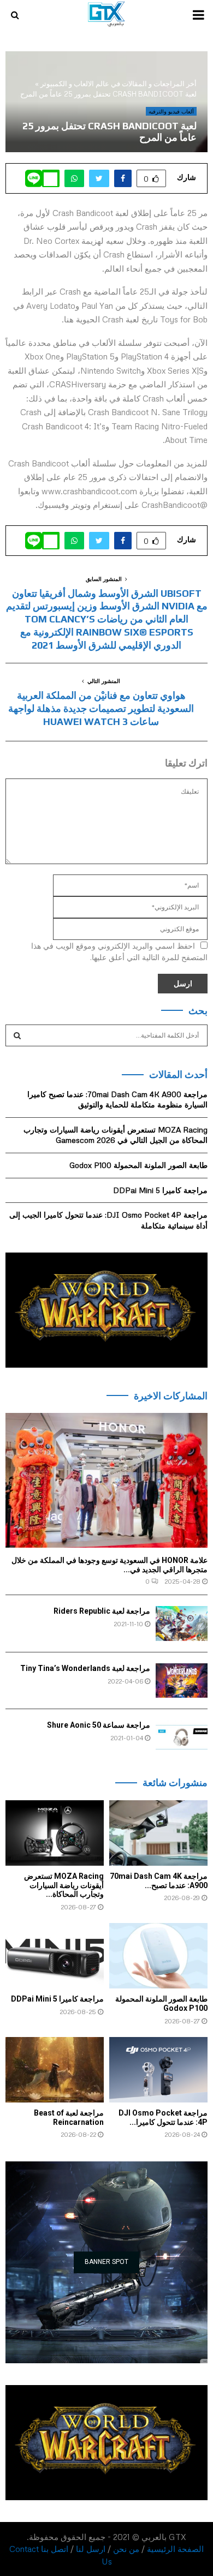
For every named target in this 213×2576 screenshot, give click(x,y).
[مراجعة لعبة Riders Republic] (182, 1623)
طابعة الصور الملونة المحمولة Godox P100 (138, 1165)
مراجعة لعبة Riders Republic (102, 1611)
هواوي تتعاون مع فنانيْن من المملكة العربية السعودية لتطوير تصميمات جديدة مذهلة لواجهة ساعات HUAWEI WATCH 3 (101, 708)
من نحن (126, 2549)
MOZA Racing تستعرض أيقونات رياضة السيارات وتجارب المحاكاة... (64, 1885)
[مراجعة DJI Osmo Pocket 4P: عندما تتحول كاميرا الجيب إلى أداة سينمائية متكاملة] (158, 2070)
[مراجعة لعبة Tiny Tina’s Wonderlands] (182, 1681)
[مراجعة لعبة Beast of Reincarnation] (55, 2070)
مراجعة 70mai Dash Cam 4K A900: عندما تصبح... (159, 1881)
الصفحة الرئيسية (175, 2549)
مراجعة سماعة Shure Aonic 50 (99, 1725)
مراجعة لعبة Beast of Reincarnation (69, 2117)
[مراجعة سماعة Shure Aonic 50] (182, 1737)
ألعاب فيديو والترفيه (171, 111)
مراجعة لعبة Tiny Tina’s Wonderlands (85, 1668)
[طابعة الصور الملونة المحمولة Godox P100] (158, 1956)
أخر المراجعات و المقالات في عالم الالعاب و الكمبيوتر (119, 83)
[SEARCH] (17, 1035)
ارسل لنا (91, 2549)
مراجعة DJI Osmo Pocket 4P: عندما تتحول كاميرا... (163, 2117)
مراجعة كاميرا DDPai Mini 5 (160, 1190)
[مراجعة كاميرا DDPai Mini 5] (55, 1956)
